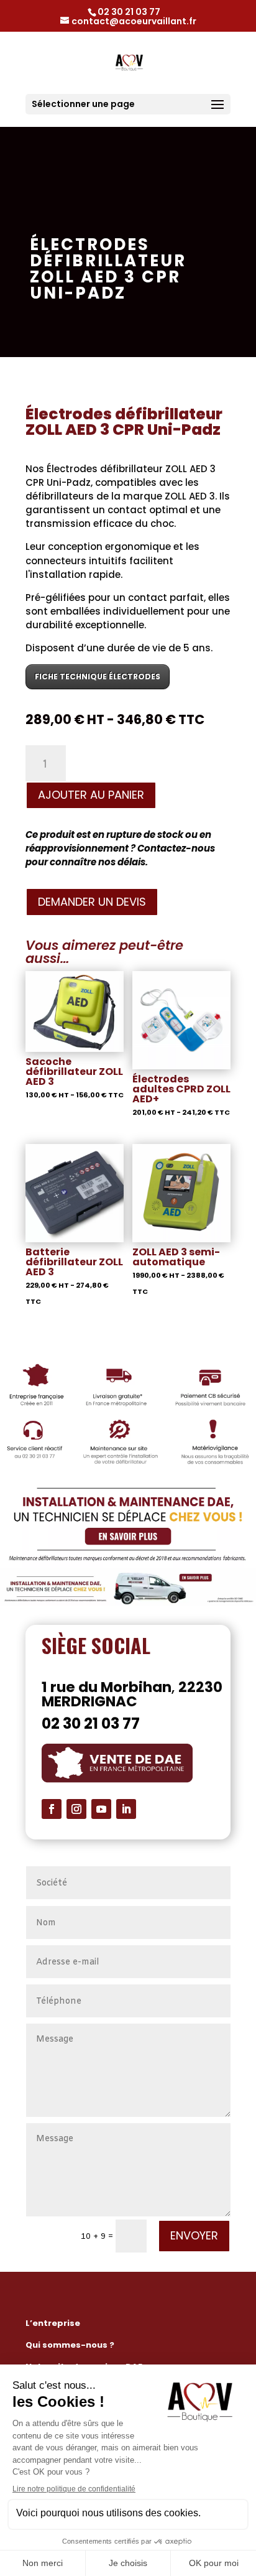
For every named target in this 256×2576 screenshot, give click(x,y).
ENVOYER (194, 2235)
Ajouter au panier (91, 795)
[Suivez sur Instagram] (76, 1809)
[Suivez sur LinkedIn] (126, 1809)
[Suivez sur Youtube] (101, 1809)
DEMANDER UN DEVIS (92, 902)
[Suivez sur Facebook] (52, 1809)
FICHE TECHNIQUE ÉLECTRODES (98, 677)
